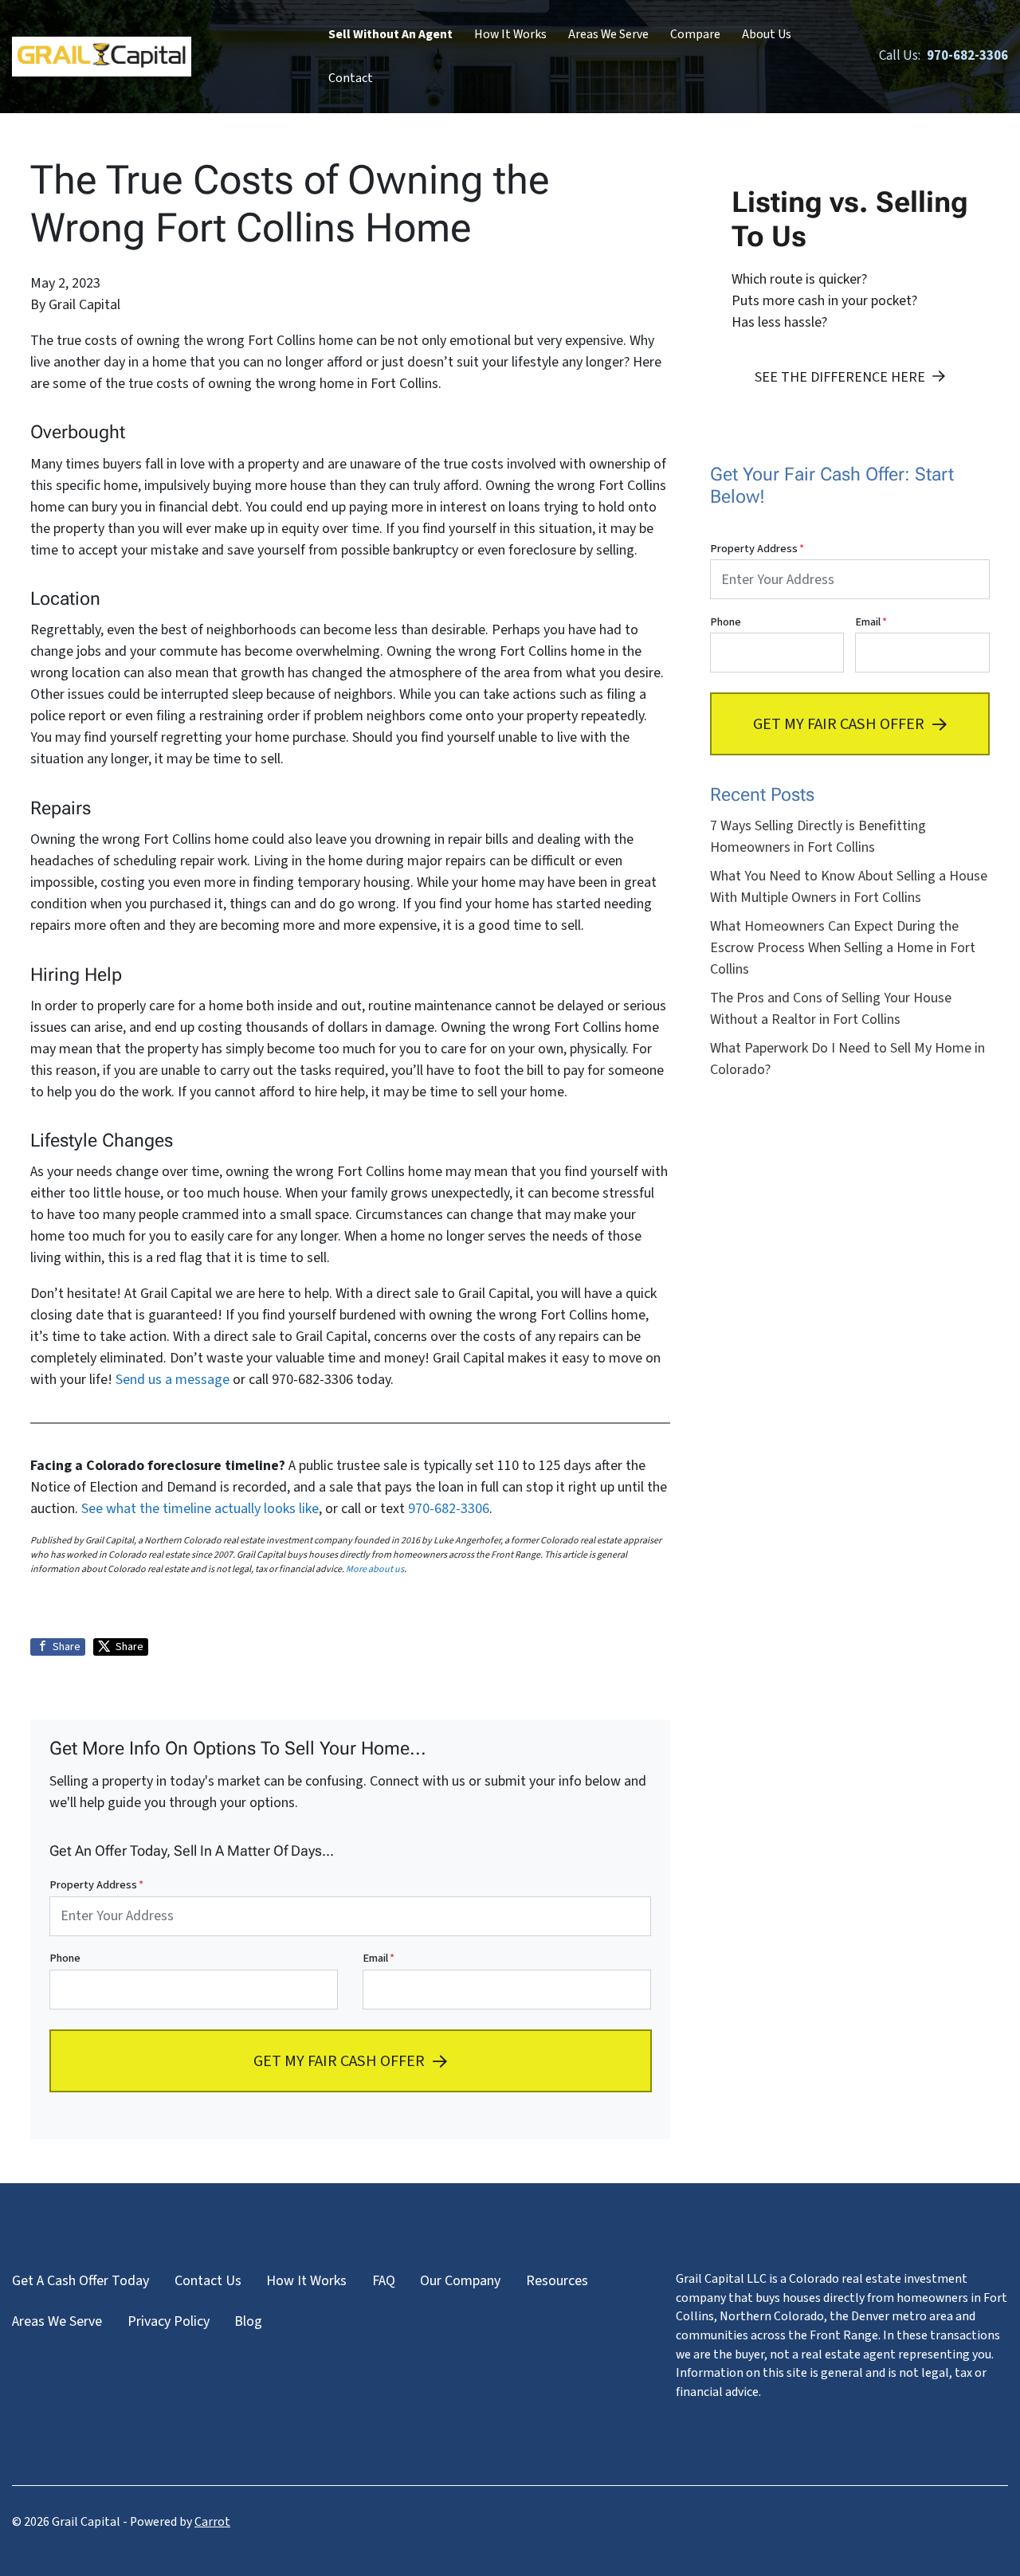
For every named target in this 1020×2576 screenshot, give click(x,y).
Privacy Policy (169, 2321)
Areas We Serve (608, 34)
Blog (248, 2321)
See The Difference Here (840, 377)
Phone (65, 1958)
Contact (351, 78)
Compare (695, 34)
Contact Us (208, 2281)
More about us (375, 1569)
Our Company (460, 2281)
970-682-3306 (449, 1509)
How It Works (510, 34)
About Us (767, 34)
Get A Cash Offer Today (80, 2281)
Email (379, 1958)
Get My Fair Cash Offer (339, 2060)
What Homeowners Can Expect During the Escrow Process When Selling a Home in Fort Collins (843, 948)
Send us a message (173, 1380)
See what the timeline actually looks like (200, 1509)
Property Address (96, 1885)
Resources (557, 2281)
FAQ (384, 2281)
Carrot (212, 2522)
